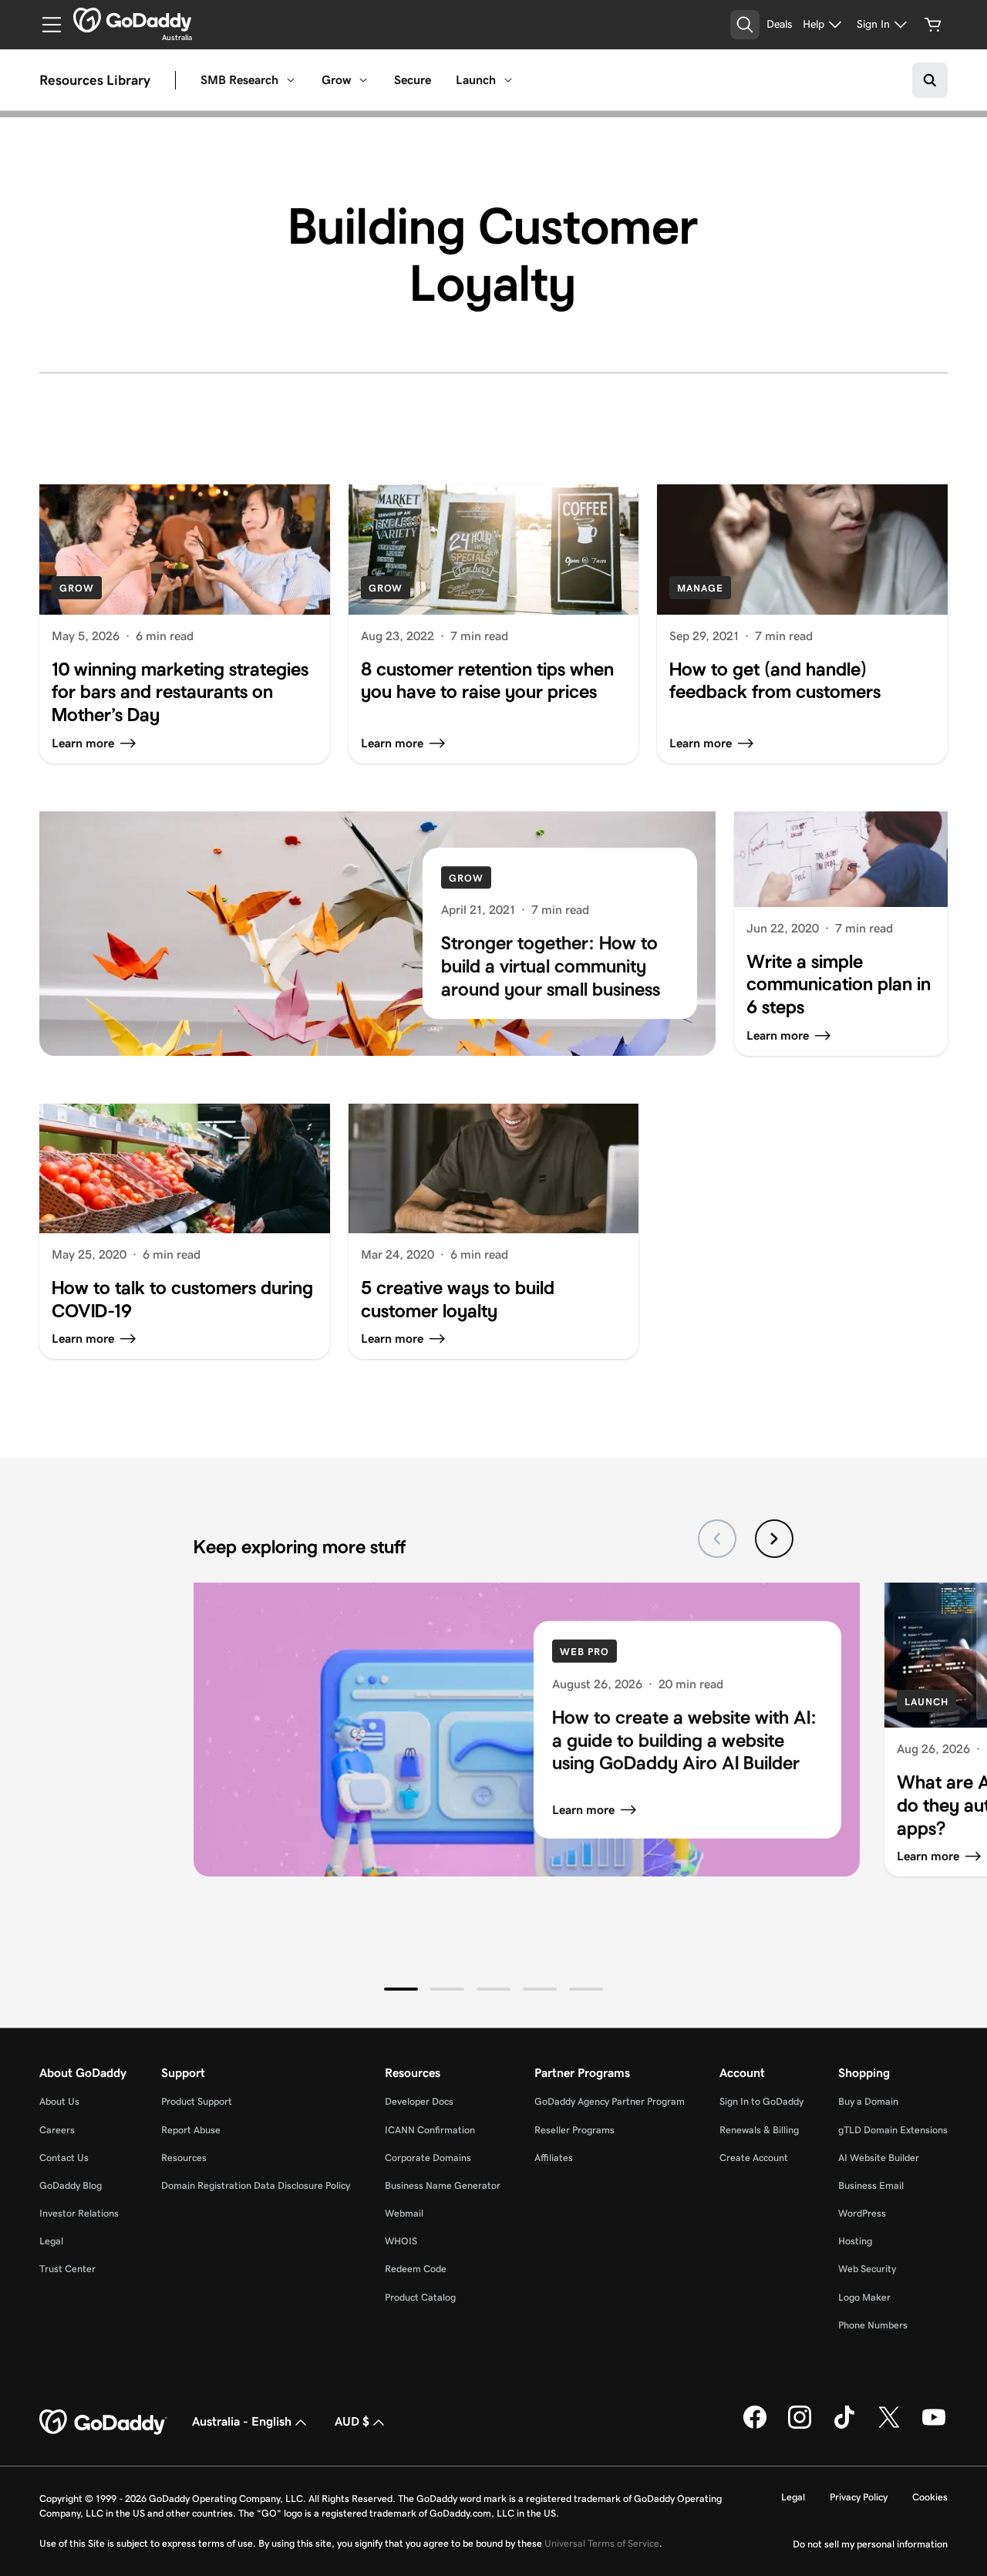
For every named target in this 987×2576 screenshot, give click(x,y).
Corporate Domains (428, 2158)
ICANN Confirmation (430, 2130)
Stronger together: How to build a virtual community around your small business (551, 966)
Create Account (754, 2158)
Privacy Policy (859, 2497)
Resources (184, 2158)
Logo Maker (864, 2297)
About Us (59, 2101)
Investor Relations (79, 2213)
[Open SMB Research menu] (291, 80)
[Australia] (132, 20)
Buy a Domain (868, 2101)
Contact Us (64, 2158)
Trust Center (67, 2269)
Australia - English (242, 2421)
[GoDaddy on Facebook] (755, 2426)
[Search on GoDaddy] (930, 80)
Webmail (404, 2213)
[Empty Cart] (933, 25)
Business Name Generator (443, 2185)
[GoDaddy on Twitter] (889, 2426)
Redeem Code (416, 2269)
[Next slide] (774, 1539)
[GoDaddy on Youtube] (934, 2426)
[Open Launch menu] (508, 80)
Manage (700, 588)
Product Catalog (420, 2297)
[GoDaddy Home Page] (103, 2423)
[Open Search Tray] (745, 25)
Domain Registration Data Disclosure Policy (256, 2185)
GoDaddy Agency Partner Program (610, 2101)
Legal (51, 2241)
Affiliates (554, 2158)
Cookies (930, 2497)
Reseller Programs (574, 2130)
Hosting (855, 2241)
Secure (413, 80)
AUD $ (352, 2421)
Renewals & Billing (759, 2130)
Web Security (867, 2269)
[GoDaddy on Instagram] (800, 2426)
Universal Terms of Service (602, 2543)
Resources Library (95, 80)
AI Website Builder (879, 2158)
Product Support (197, 2101)
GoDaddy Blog (71, 2185)
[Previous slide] (717, 1539)
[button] (401, 1989)
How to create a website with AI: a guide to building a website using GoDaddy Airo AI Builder (684, 1740)
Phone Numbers (873, 2325)
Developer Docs (419, 2101)
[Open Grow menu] (363, 80)
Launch (476, 80)
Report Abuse (191, 2130)
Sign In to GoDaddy (761, 2101)
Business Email (871, 2185)
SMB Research (239, 80)
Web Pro (584, 1652)
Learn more (583, 1810)
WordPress (862, 2213)
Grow (336, 80)
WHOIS (401, 2241)
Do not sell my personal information (870, 2544)
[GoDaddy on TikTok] (844, 2426)
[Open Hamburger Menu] (45, 25)
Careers (57, 2130)
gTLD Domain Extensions (893, 2130)
